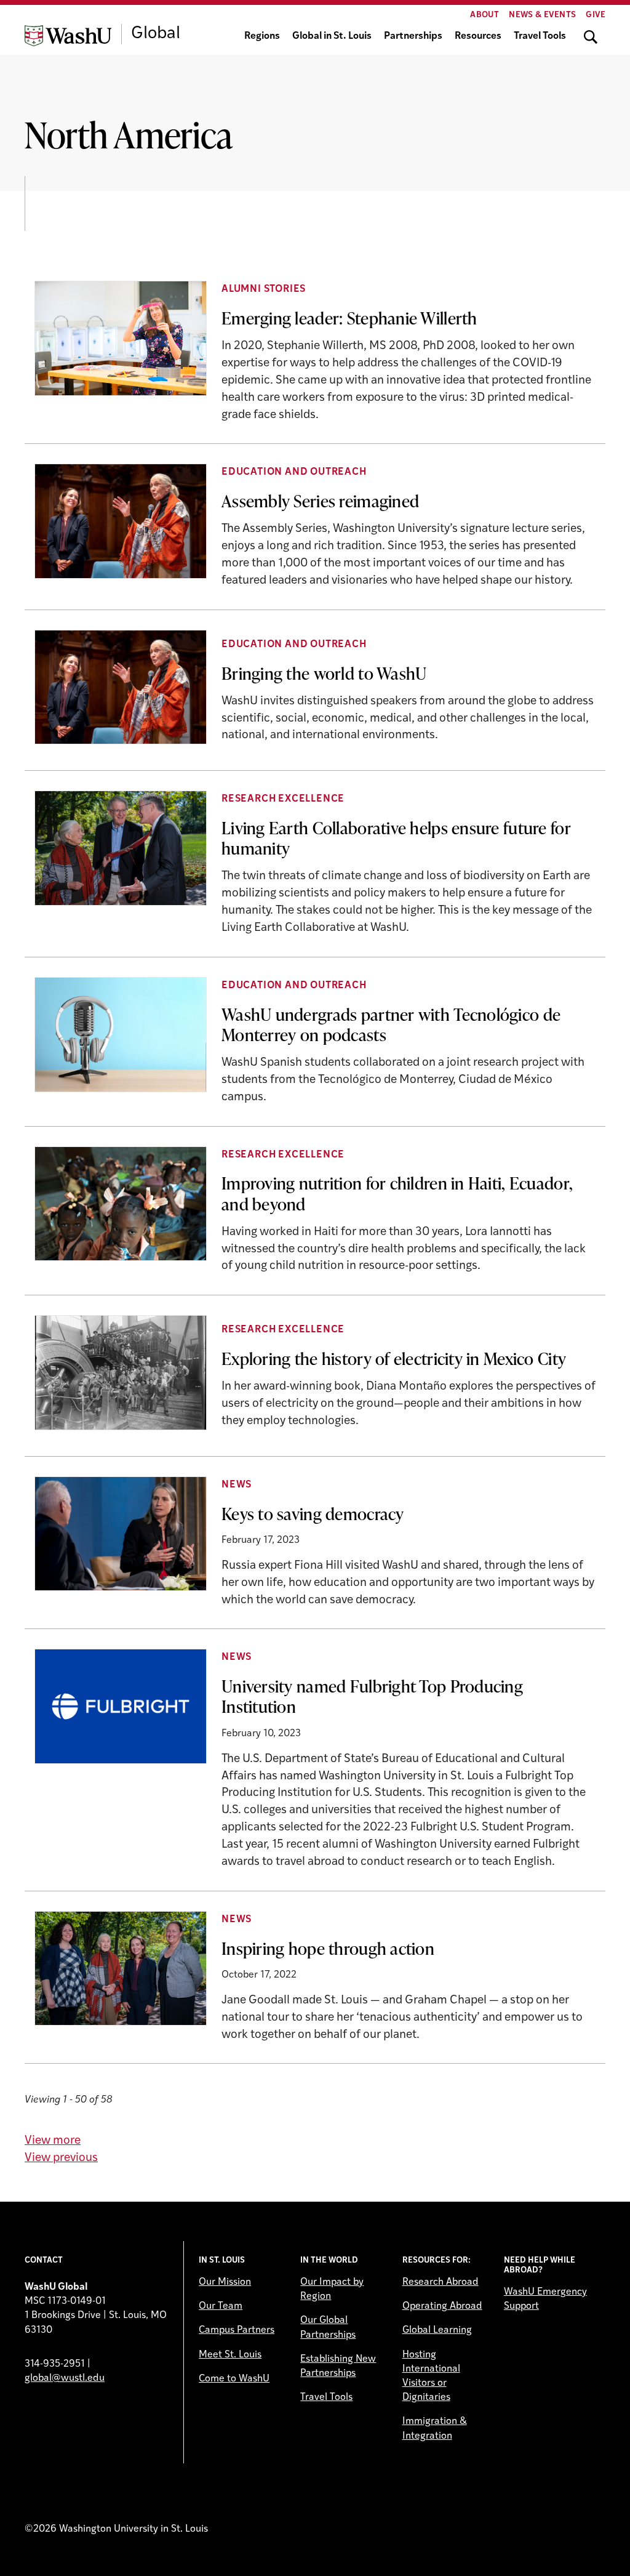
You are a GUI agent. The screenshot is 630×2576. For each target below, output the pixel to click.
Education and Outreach (294, 472)
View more (53, 2141)
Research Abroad (441, 2282)
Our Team (221, 2306)
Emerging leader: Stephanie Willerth (349, 318)
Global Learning (437, 2330)
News (237, 1485)
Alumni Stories (264, 289)
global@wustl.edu (65, 2378)
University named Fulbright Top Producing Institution (372, 1696)
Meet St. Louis (230, 2355)
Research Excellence (283, 799)
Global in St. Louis (332, 36)
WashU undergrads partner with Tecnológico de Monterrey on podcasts (391, 1024)
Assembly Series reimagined (320, 501)
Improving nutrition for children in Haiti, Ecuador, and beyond (397, 1193)
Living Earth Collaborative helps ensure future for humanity (396, 838)
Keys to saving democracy (313, 1513)
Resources (478, 36)
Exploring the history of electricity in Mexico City (394, 1358)
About (484, 15)
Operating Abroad (442, 2306)
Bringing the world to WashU (324, 673)
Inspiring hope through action (328, 1948)
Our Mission (225, 2282)
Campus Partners (237, 2330)
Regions (262, 36)
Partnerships (413, 36)
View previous (61, 2158)
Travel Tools (540, 36)
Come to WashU (234, 2379)
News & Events (542, 15)
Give (596, 15)
